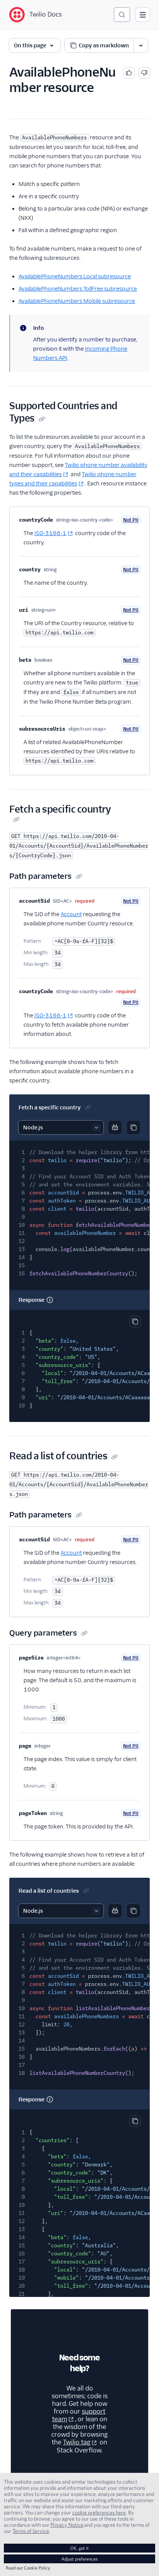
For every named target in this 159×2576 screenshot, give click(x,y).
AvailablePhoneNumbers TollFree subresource (78, 289)
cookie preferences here (99, 2512)
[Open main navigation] (143, 15)
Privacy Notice (67, 2525)
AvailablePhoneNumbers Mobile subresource (77, 301)
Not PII (131, 520)
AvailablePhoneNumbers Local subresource (75, 276)
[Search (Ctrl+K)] (122, 15)
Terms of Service (31, 2531)
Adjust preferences (79, 2559)
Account (71, 914)
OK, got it (79, 2548)
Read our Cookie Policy (28, 2568)
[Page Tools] (141, 45)
